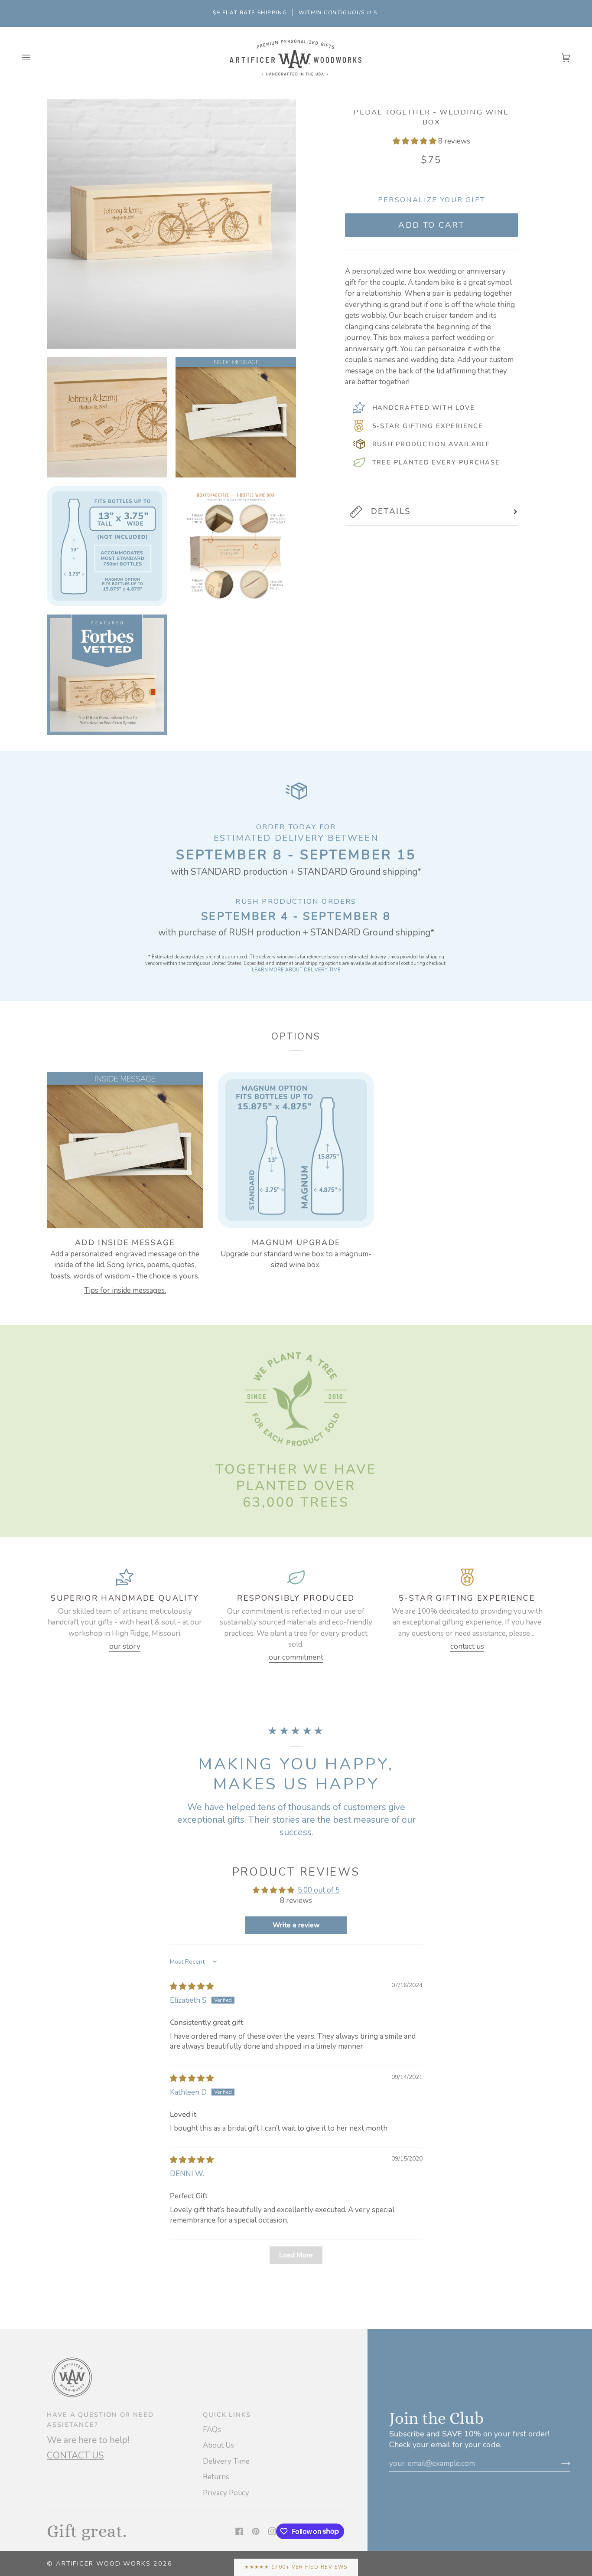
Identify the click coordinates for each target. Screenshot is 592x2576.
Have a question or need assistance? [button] (100, 2419)
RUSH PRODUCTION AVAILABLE (432, 444)
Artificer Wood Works (103, 2563)
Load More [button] (296, 2255)
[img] (192, 1986)
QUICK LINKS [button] (227, 2415)
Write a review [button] (296, 1925)
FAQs (212, 2430)
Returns (216, 2477)
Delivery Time (226, 2461)
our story (125, 1646)
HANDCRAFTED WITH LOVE (424, 408)
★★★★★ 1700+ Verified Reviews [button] (296, 2567)
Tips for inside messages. (125, 1290)
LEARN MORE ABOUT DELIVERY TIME (296, 970)
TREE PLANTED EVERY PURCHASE (436, 462)
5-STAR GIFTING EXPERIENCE (428, 426)
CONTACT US (75, 2455)
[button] (415, 141)
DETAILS (391, 511)
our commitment (296, 1657)
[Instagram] (272, 2531)
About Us (218, 2445)
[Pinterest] (256, 2531)
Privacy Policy (226, 2493)
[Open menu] (35, 58)
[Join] (559, 2463)
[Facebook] (239, 2531)
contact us (467, 1646)
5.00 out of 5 (319, 1890)
